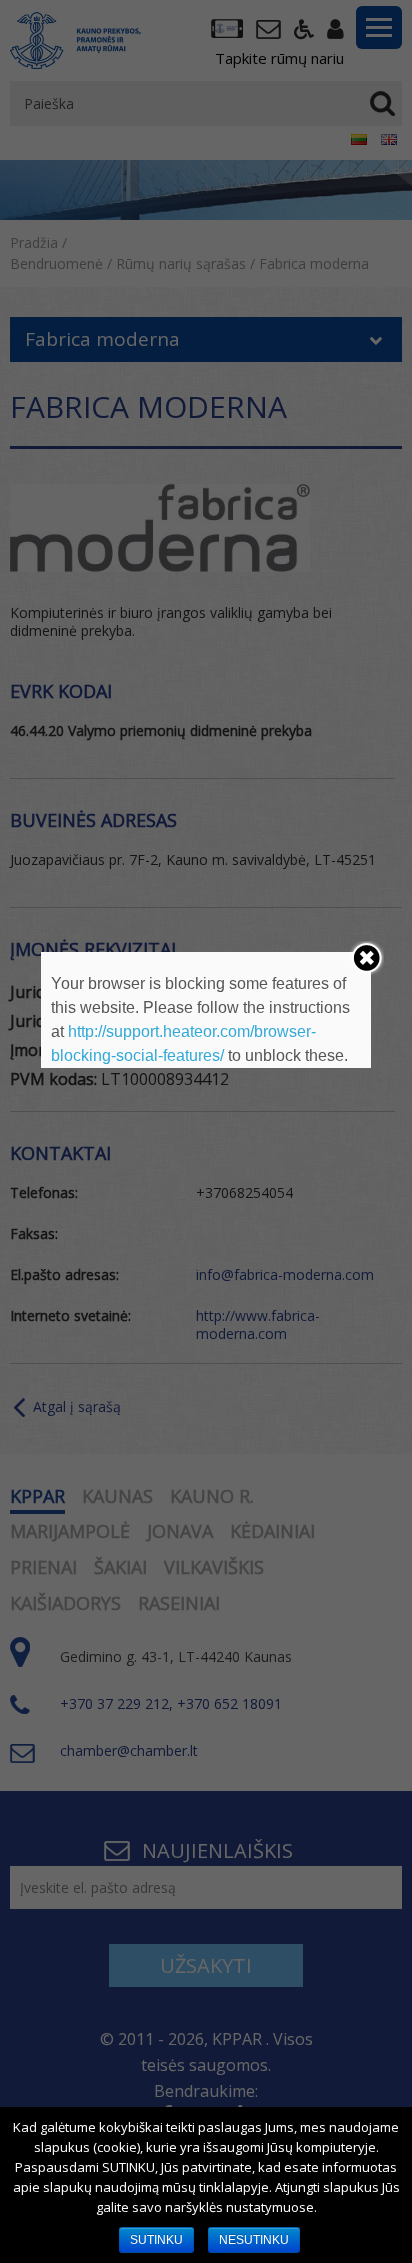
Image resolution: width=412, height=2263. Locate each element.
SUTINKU (156, 2240)
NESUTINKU (254, 2240)
